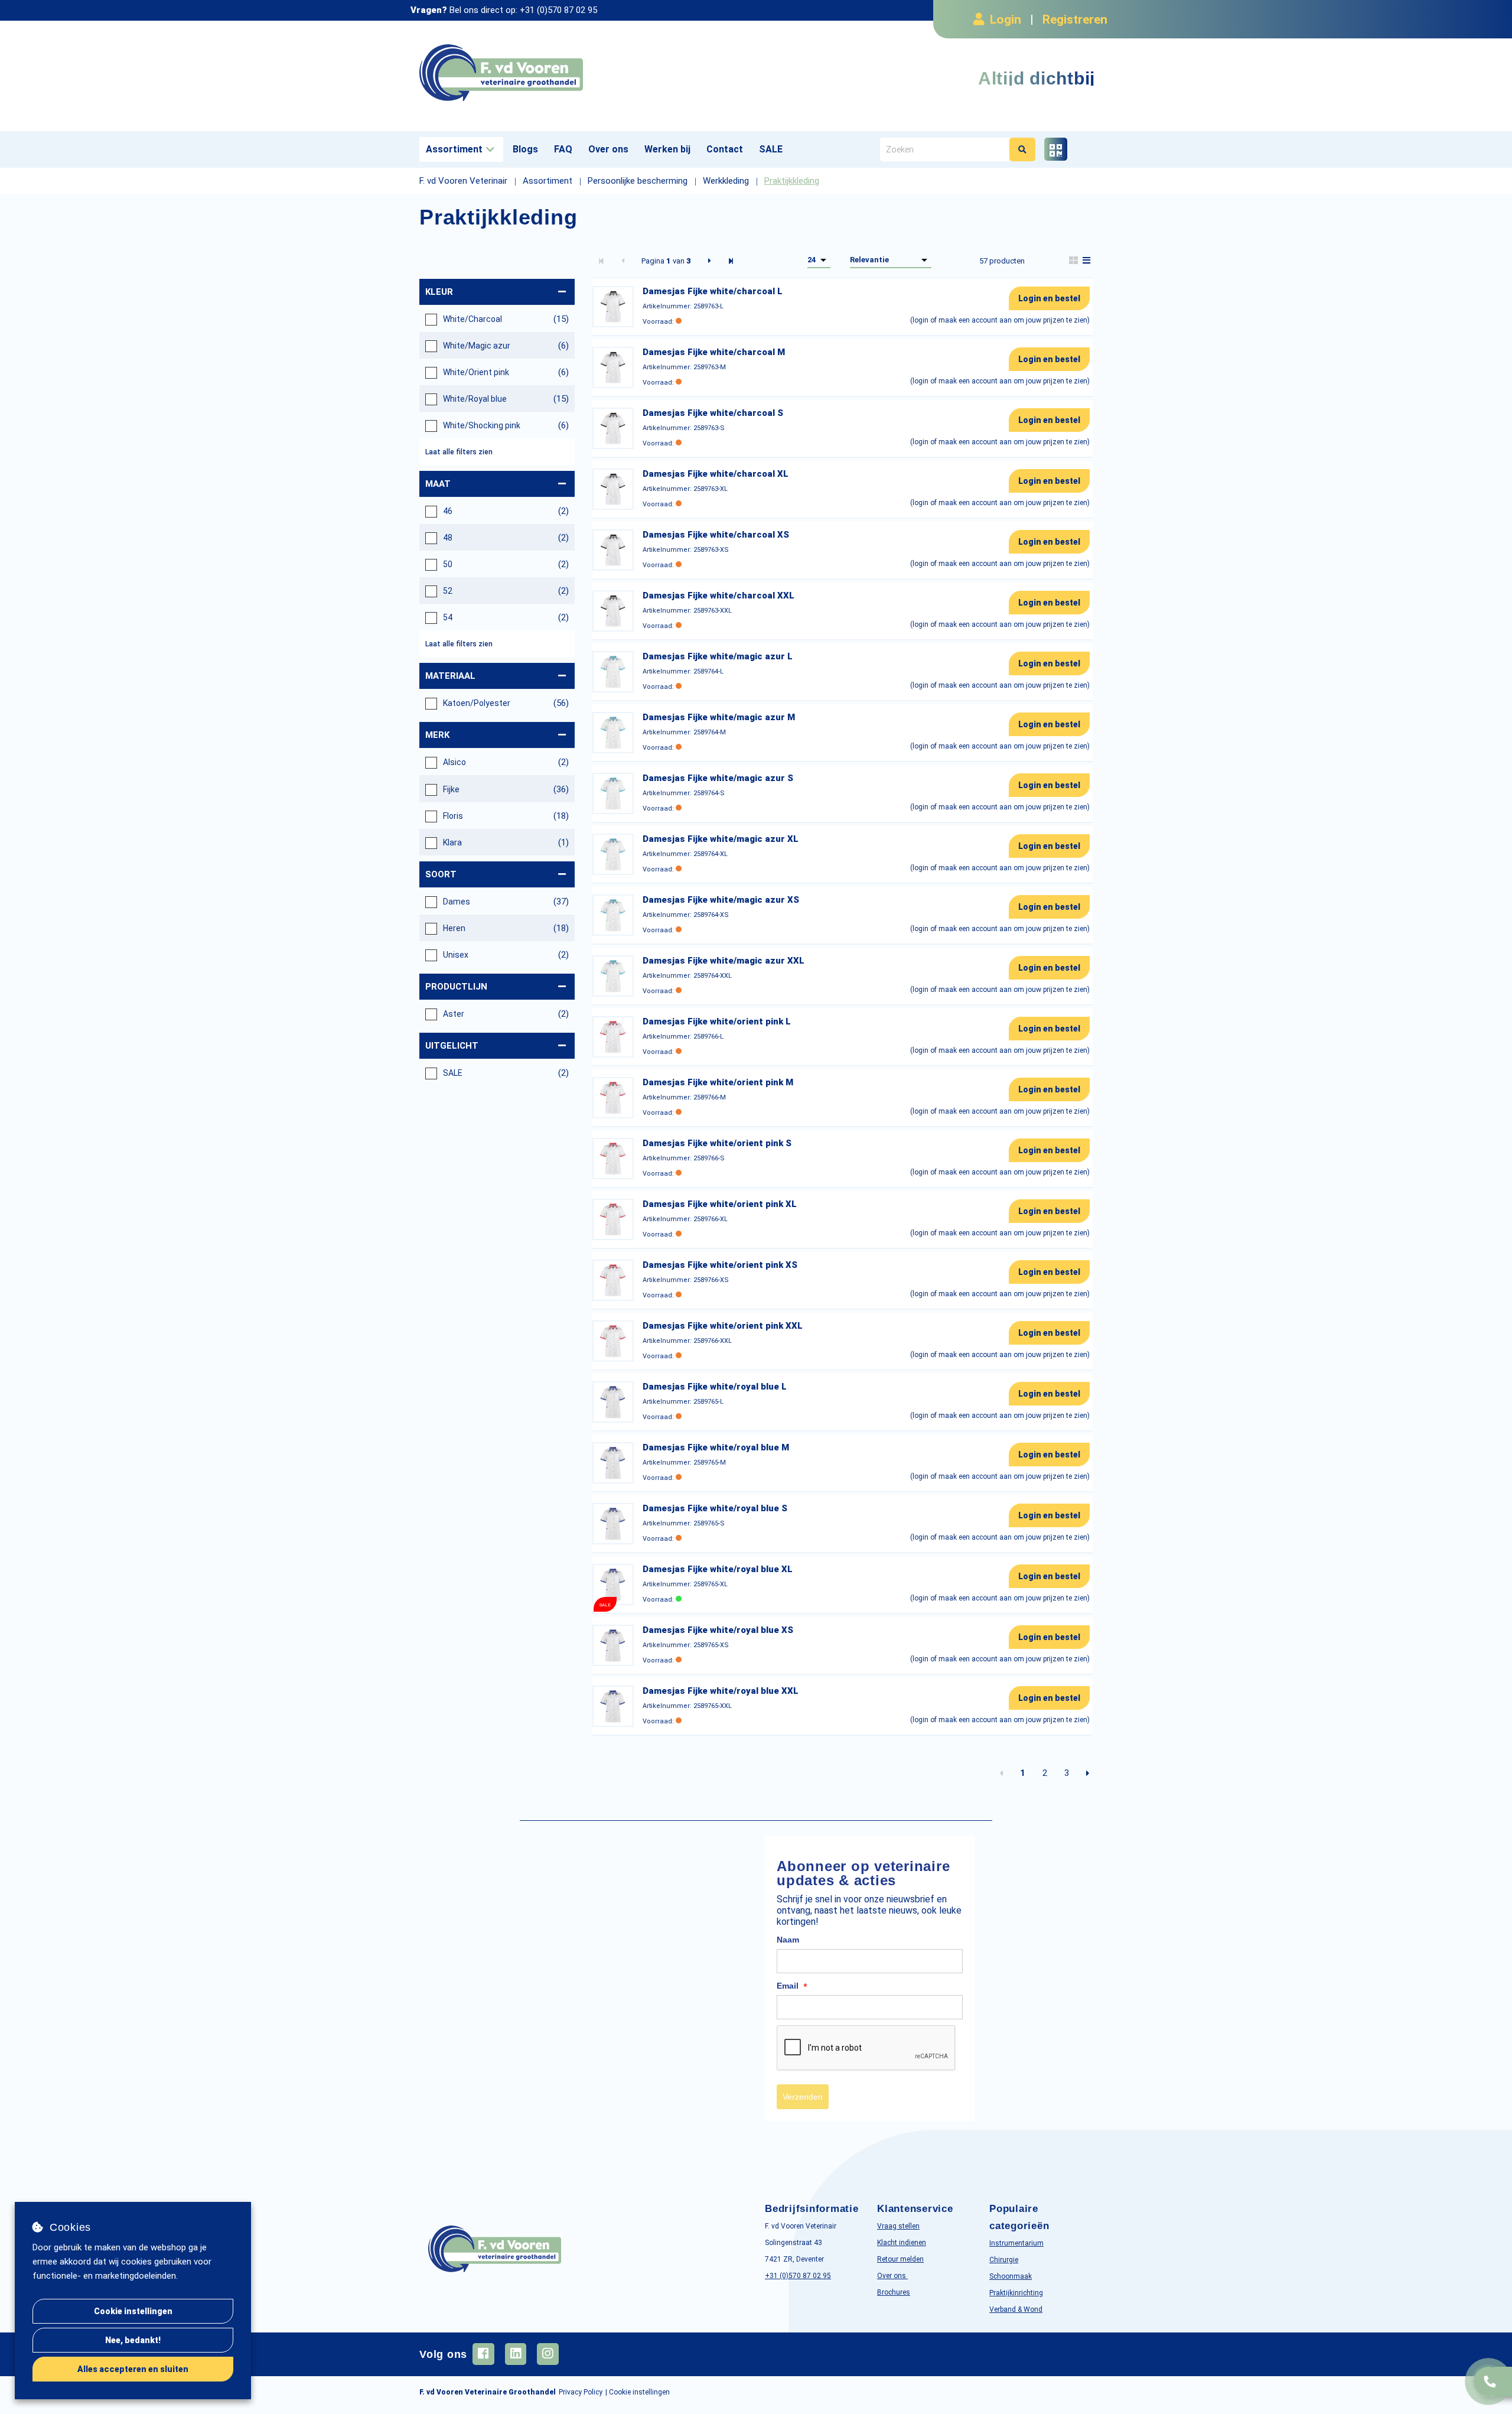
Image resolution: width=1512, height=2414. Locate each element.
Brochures (894, 2292)
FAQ (563, 149)
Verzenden (803, 2097)
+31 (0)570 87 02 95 (558, 10)
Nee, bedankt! (133, 2340)
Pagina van (666, 261)
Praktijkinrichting (1016, 2293)
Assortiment (454, 149)
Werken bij (667, 149)
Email (792, 1986)
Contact (725, 149)
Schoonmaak (1011, 2276)
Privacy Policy (581, 2392)
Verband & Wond (1016, 2309)
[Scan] (1056, 149)
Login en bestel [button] (1049, 298)
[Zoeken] (1022, 149)
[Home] (583, 73)
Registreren (1075, 19)
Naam (788, 1940)
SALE (771, 149)
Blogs (525, 149)
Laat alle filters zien (459, 452)
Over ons (608, 149)
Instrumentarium (1016, 2243)
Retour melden (900, 2259)
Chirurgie (1004, 2260)
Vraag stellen (898, 2226)
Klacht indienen (902, 2243)
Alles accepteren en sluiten (133, 2369)
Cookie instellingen (133, 2311)
